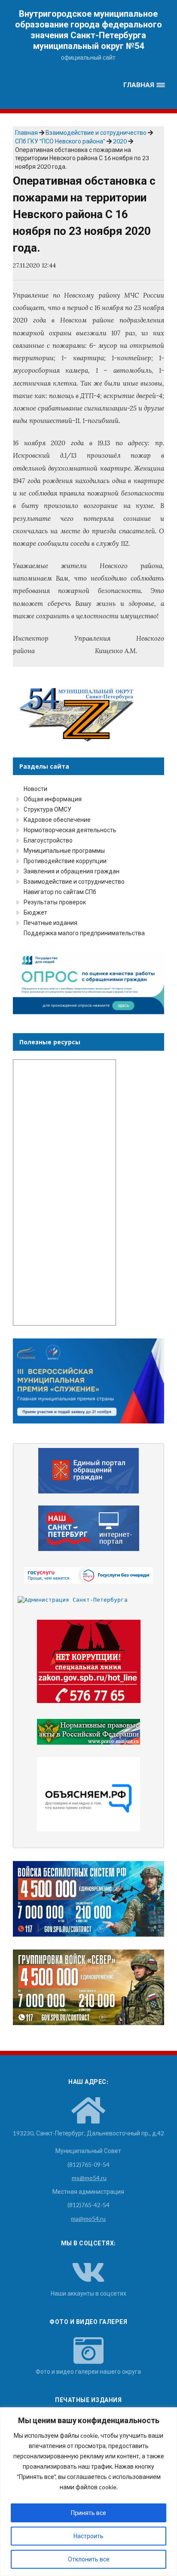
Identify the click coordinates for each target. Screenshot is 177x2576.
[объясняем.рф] (89, 1794)
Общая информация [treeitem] (53, 799)
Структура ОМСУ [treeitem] (47, 809)
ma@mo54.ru (88, 2219)
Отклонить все (89, 2559)
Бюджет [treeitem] (35, 912)
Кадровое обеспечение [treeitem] (57, 820)
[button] (144, 85)
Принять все (88, 2513)
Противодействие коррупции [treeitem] (65, 861)
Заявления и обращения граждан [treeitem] (72, 871)
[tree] (88, 861)
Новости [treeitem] (35, 789)
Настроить (88, 2536)
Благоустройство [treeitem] (48, 840)
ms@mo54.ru (89, 2178)
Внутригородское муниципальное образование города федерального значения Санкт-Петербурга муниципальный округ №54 (88, 30)
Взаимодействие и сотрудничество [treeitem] (74, 881)
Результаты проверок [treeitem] (55, 902)
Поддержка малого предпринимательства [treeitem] (84, 933)
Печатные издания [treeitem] (50, 923)
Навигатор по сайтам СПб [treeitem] (60, 892)
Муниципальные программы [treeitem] (64, 850)
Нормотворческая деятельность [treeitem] (70, 830)
